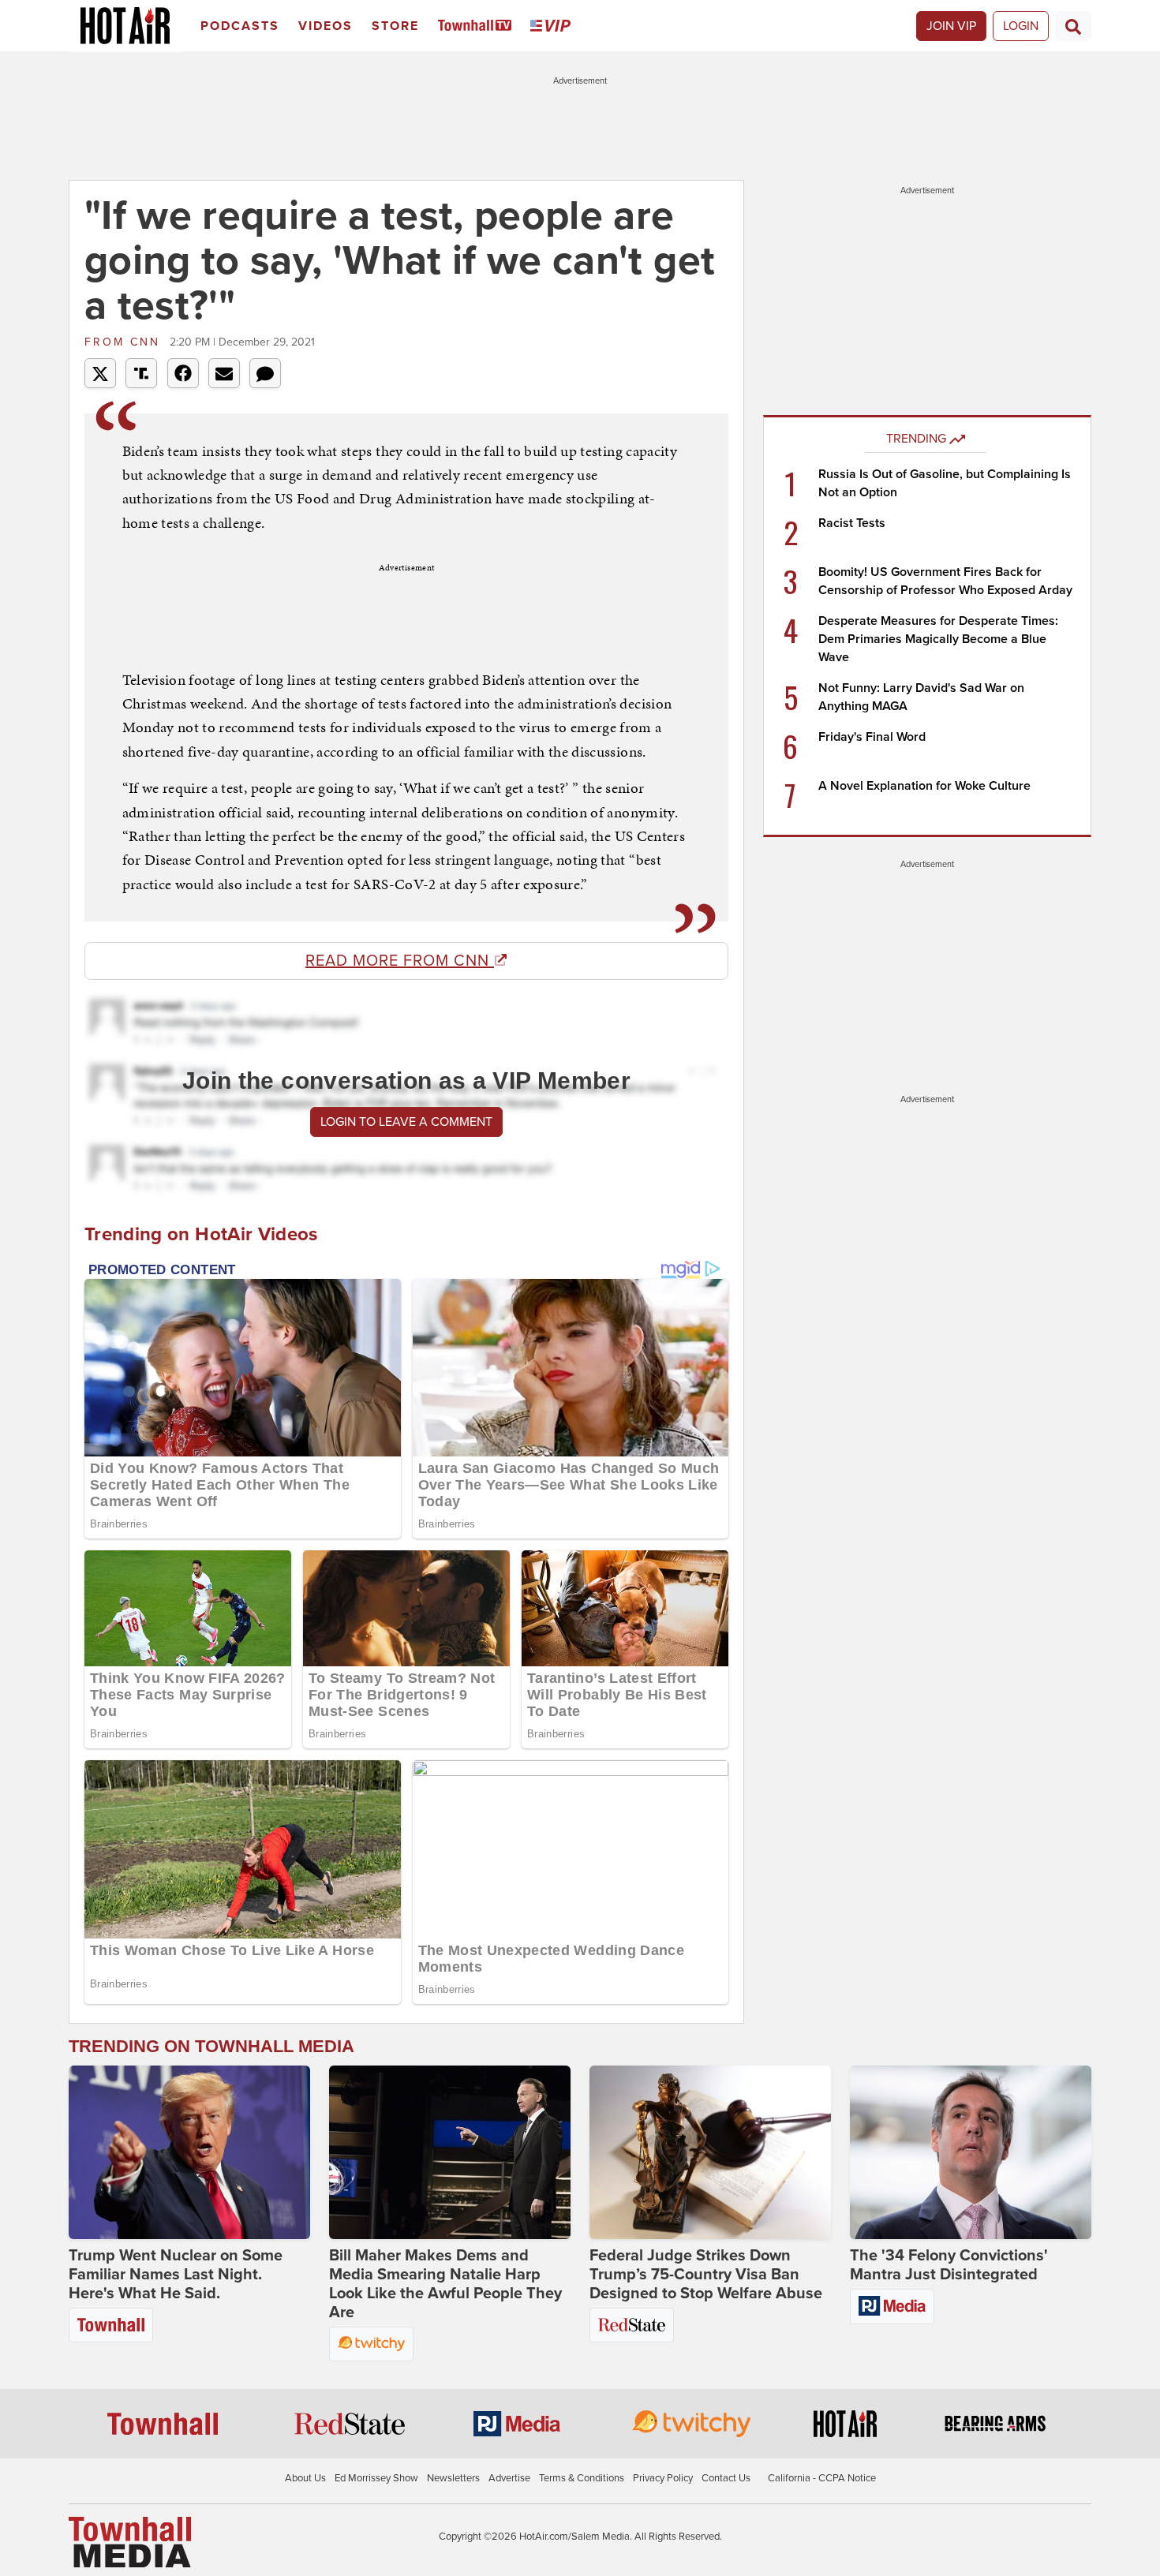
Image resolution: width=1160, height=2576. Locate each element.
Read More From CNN (400, 961)
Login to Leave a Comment (406, 1122)
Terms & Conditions (582, 2478)
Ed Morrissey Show (376, 2478)
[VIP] (553, 26)
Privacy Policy (663, 2478)
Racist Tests (852, 523)
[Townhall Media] (130, 2541)
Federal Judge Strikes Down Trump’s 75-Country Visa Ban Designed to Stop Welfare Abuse (706, 2275)
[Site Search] (1073, 26)
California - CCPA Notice (822, 2478)
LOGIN (1021, 26)
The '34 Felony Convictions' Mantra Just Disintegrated (949, 2265)
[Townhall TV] (478, 26)
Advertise (509, 2478)
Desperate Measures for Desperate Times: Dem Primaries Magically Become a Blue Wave (938, 639)
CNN (125, 342)
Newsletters (453, 2478)
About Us (305, 2478)
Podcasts (240, 26)
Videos (326, 26)
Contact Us (726, 2478)
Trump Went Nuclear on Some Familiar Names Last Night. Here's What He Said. (176, 2275)
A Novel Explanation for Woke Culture (924, 786)
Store (395, 26)
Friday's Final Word (872, 737)
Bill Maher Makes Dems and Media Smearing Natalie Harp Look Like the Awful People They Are (445, 2284)
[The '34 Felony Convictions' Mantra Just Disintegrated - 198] (971, 2152)
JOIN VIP (951, 26)
